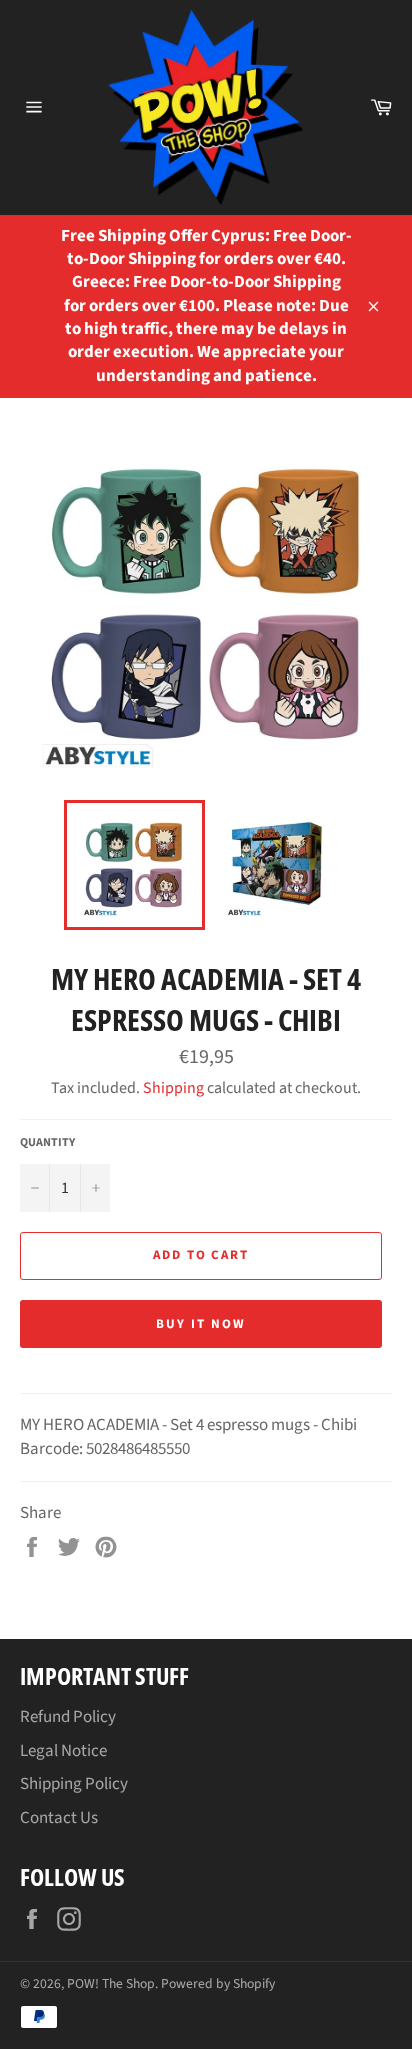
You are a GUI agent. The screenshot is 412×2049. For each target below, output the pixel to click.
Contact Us (59, 1818)
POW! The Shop (111, 1983)
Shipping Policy (74, 1784)
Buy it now (201, 1324)
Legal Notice (63, 1751)
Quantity (47, 1143)
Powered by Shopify (218, 1983)
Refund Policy (68, 1717)
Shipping (173, 1088)
